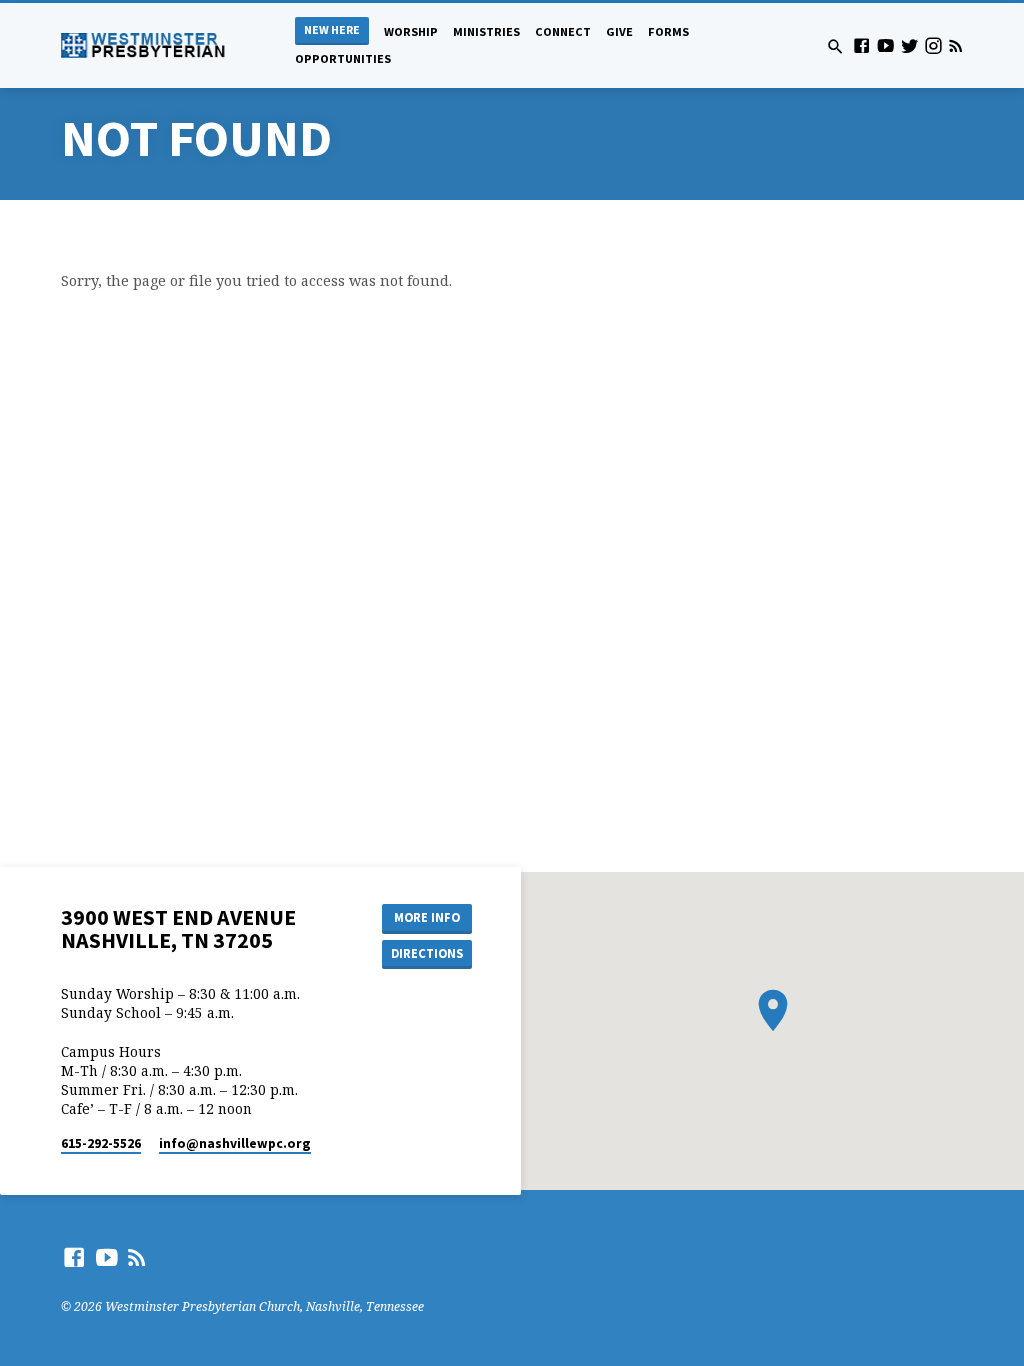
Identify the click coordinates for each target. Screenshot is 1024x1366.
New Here (332, 29)
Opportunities (343, 58)
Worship (411, 31)
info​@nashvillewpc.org (235, 1143)
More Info (427, 917)
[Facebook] (861, 45)
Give (619, 31)
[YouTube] (885, 45)
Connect (563, 31)
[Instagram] (933, 45)
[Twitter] (909, 45)
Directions (427, 953)
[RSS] (955, 45)
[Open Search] (835, 46)
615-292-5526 (101, 1143)
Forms (668, 31)
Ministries (486, 31)
